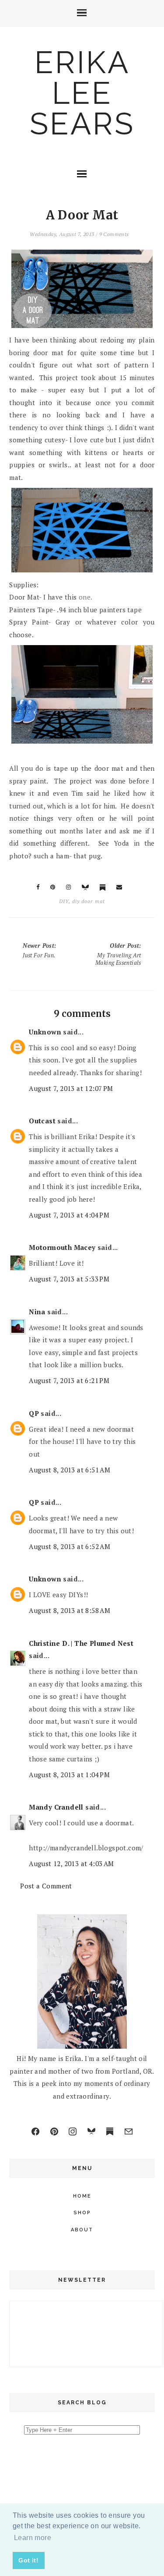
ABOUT (82, 2230)
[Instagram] (73, 2131)
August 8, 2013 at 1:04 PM (69, 1775)
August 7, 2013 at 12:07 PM (71, 1088)
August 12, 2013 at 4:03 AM (71, 1863)
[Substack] (110, 2131)
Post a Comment (46, 1886)
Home (82, 2196)
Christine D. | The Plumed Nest (81, 1643)
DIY (64, 901)
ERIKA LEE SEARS (82, 93)
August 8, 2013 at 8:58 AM (70, 1610)
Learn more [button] (33, 2538)
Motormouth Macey (62, 1247)
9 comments (114, 234)
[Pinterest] (54, 2131)
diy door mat (89, 901)
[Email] (129, 2131)
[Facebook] (35, 2131)
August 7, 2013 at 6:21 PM (69, 1380)
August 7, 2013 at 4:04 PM (69, 1215)
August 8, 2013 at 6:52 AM (70, 1546)
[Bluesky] (91, 2131)
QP (34, 1413)
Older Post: (118, 954)
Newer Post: (39, 950)
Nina (37, 1312)
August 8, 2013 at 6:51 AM (70, 1470)
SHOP (82, 2213)
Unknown (45, 1032)
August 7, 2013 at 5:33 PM (69, 1279)
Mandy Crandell (56, 1807)
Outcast (42, 1121)
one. (86, 597)
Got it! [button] (28, 2560)
